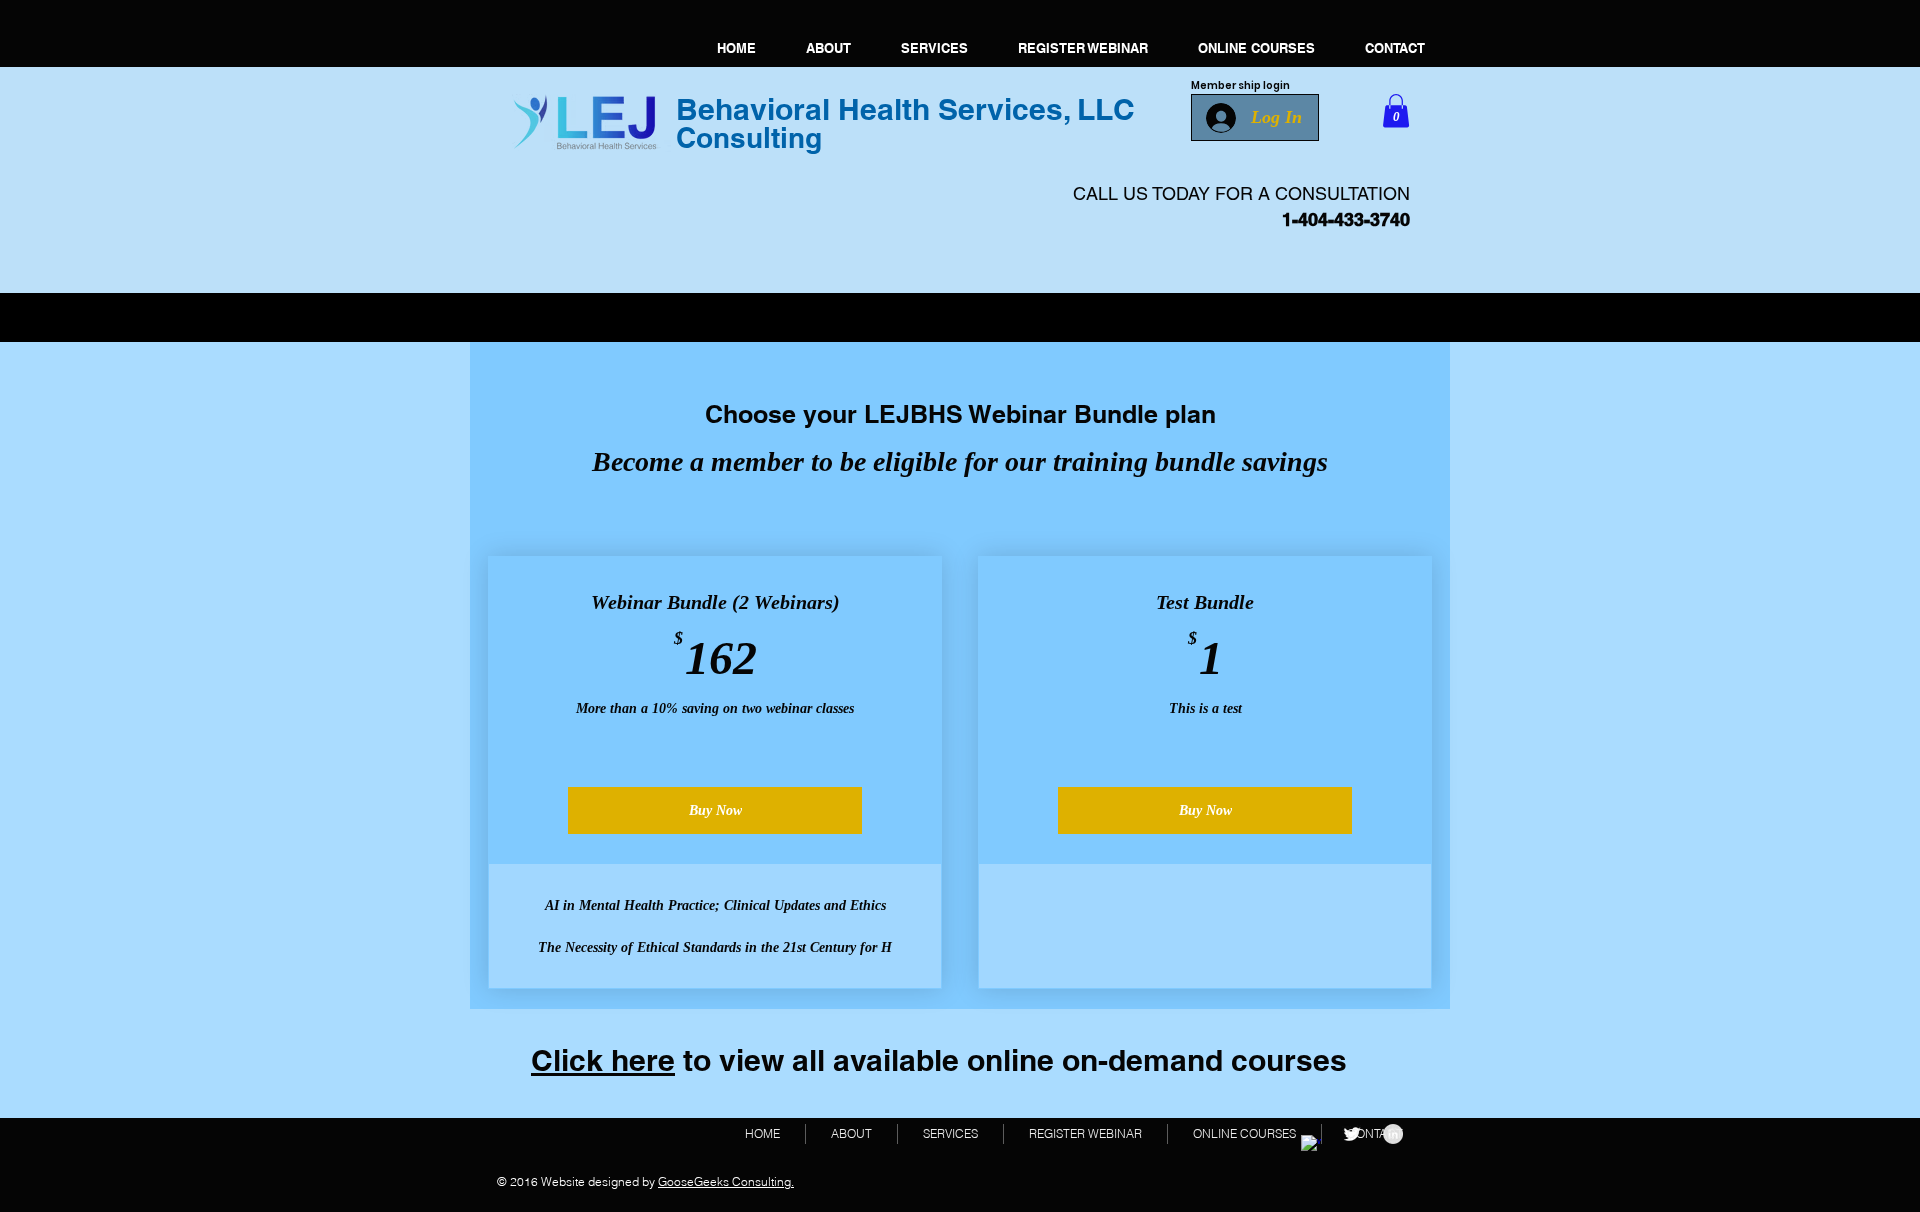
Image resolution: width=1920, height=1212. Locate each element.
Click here (603, 1060)
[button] (1396, 110)
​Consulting (749, 137)
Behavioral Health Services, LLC (905, 109)
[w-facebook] (1311, 1145)
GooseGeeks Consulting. (726, 1181)
